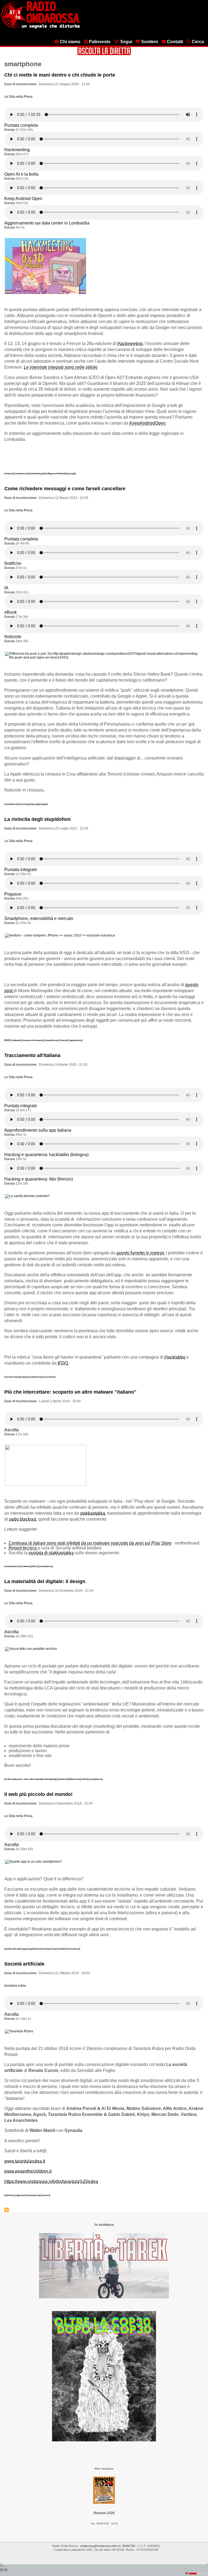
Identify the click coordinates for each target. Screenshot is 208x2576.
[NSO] (8, 1040)
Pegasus (13, 894)
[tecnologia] (25, 804)
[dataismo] (10, 2195)
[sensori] (46, 2195)
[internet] (9, 473)
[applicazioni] (76, 1040)
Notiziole (13, 637)
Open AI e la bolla (21, 174)
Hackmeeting (17, 150)
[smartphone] (22, 473)
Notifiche (13, 563)
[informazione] (73, 1949)
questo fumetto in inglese (140, 1253)
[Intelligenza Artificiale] (55, 473)
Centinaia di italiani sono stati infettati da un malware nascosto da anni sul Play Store (90, 1543)
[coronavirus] (49, 1377)
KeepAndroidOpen (147, 423)
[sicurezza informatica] (33, 1040)
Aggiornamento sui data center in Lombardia (47, 223)
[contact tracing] (13, 1377)
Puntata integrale (21, 870)
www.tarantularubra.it (25, 2161)
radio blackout (22, 1519)
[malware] (16, 1040)
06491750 (129, 2546)
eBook (11, 612)
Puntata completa (21, 125)
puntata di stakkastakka (51, 1553)
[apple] (44, 804)
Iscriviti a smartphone (6, 2210)
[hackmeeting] (36, 473)
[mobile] (61, 1949)
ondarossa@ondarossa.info (98, 2546)
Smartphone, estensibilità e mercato (39, 918)
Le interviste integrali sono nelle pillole (61, 367)
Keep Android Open (23, 199)
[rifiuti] (85, 1779)
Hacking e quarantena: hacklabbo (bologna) (46, 1155)
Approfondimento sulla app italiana (38, 1130)
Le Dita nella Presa (18, 97)
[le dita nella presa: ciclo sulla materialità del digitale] (31, 1779)
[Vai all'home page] (40, 27)
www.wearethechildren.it (28, 2171)
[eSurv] (35, 1566)
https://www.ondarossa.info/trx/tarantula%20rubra (51, 2181)
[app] (25, 1377)
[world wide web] (13, 1949)
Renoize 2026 (104, 2513)
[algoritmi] (21, 2195)
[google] (71, 473)
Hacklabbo (175, 1357)
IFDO (63, 1363)
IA (6, 588)
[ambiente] (63, 1779)
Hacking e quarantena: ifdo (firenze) (39, 1179)
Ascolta (12, 1430)
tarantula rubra (15, 1986)
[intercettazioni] (13, 1566)
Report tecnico (23, 1548)
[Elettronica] (75, 1779)
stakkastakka (93, 1513)
